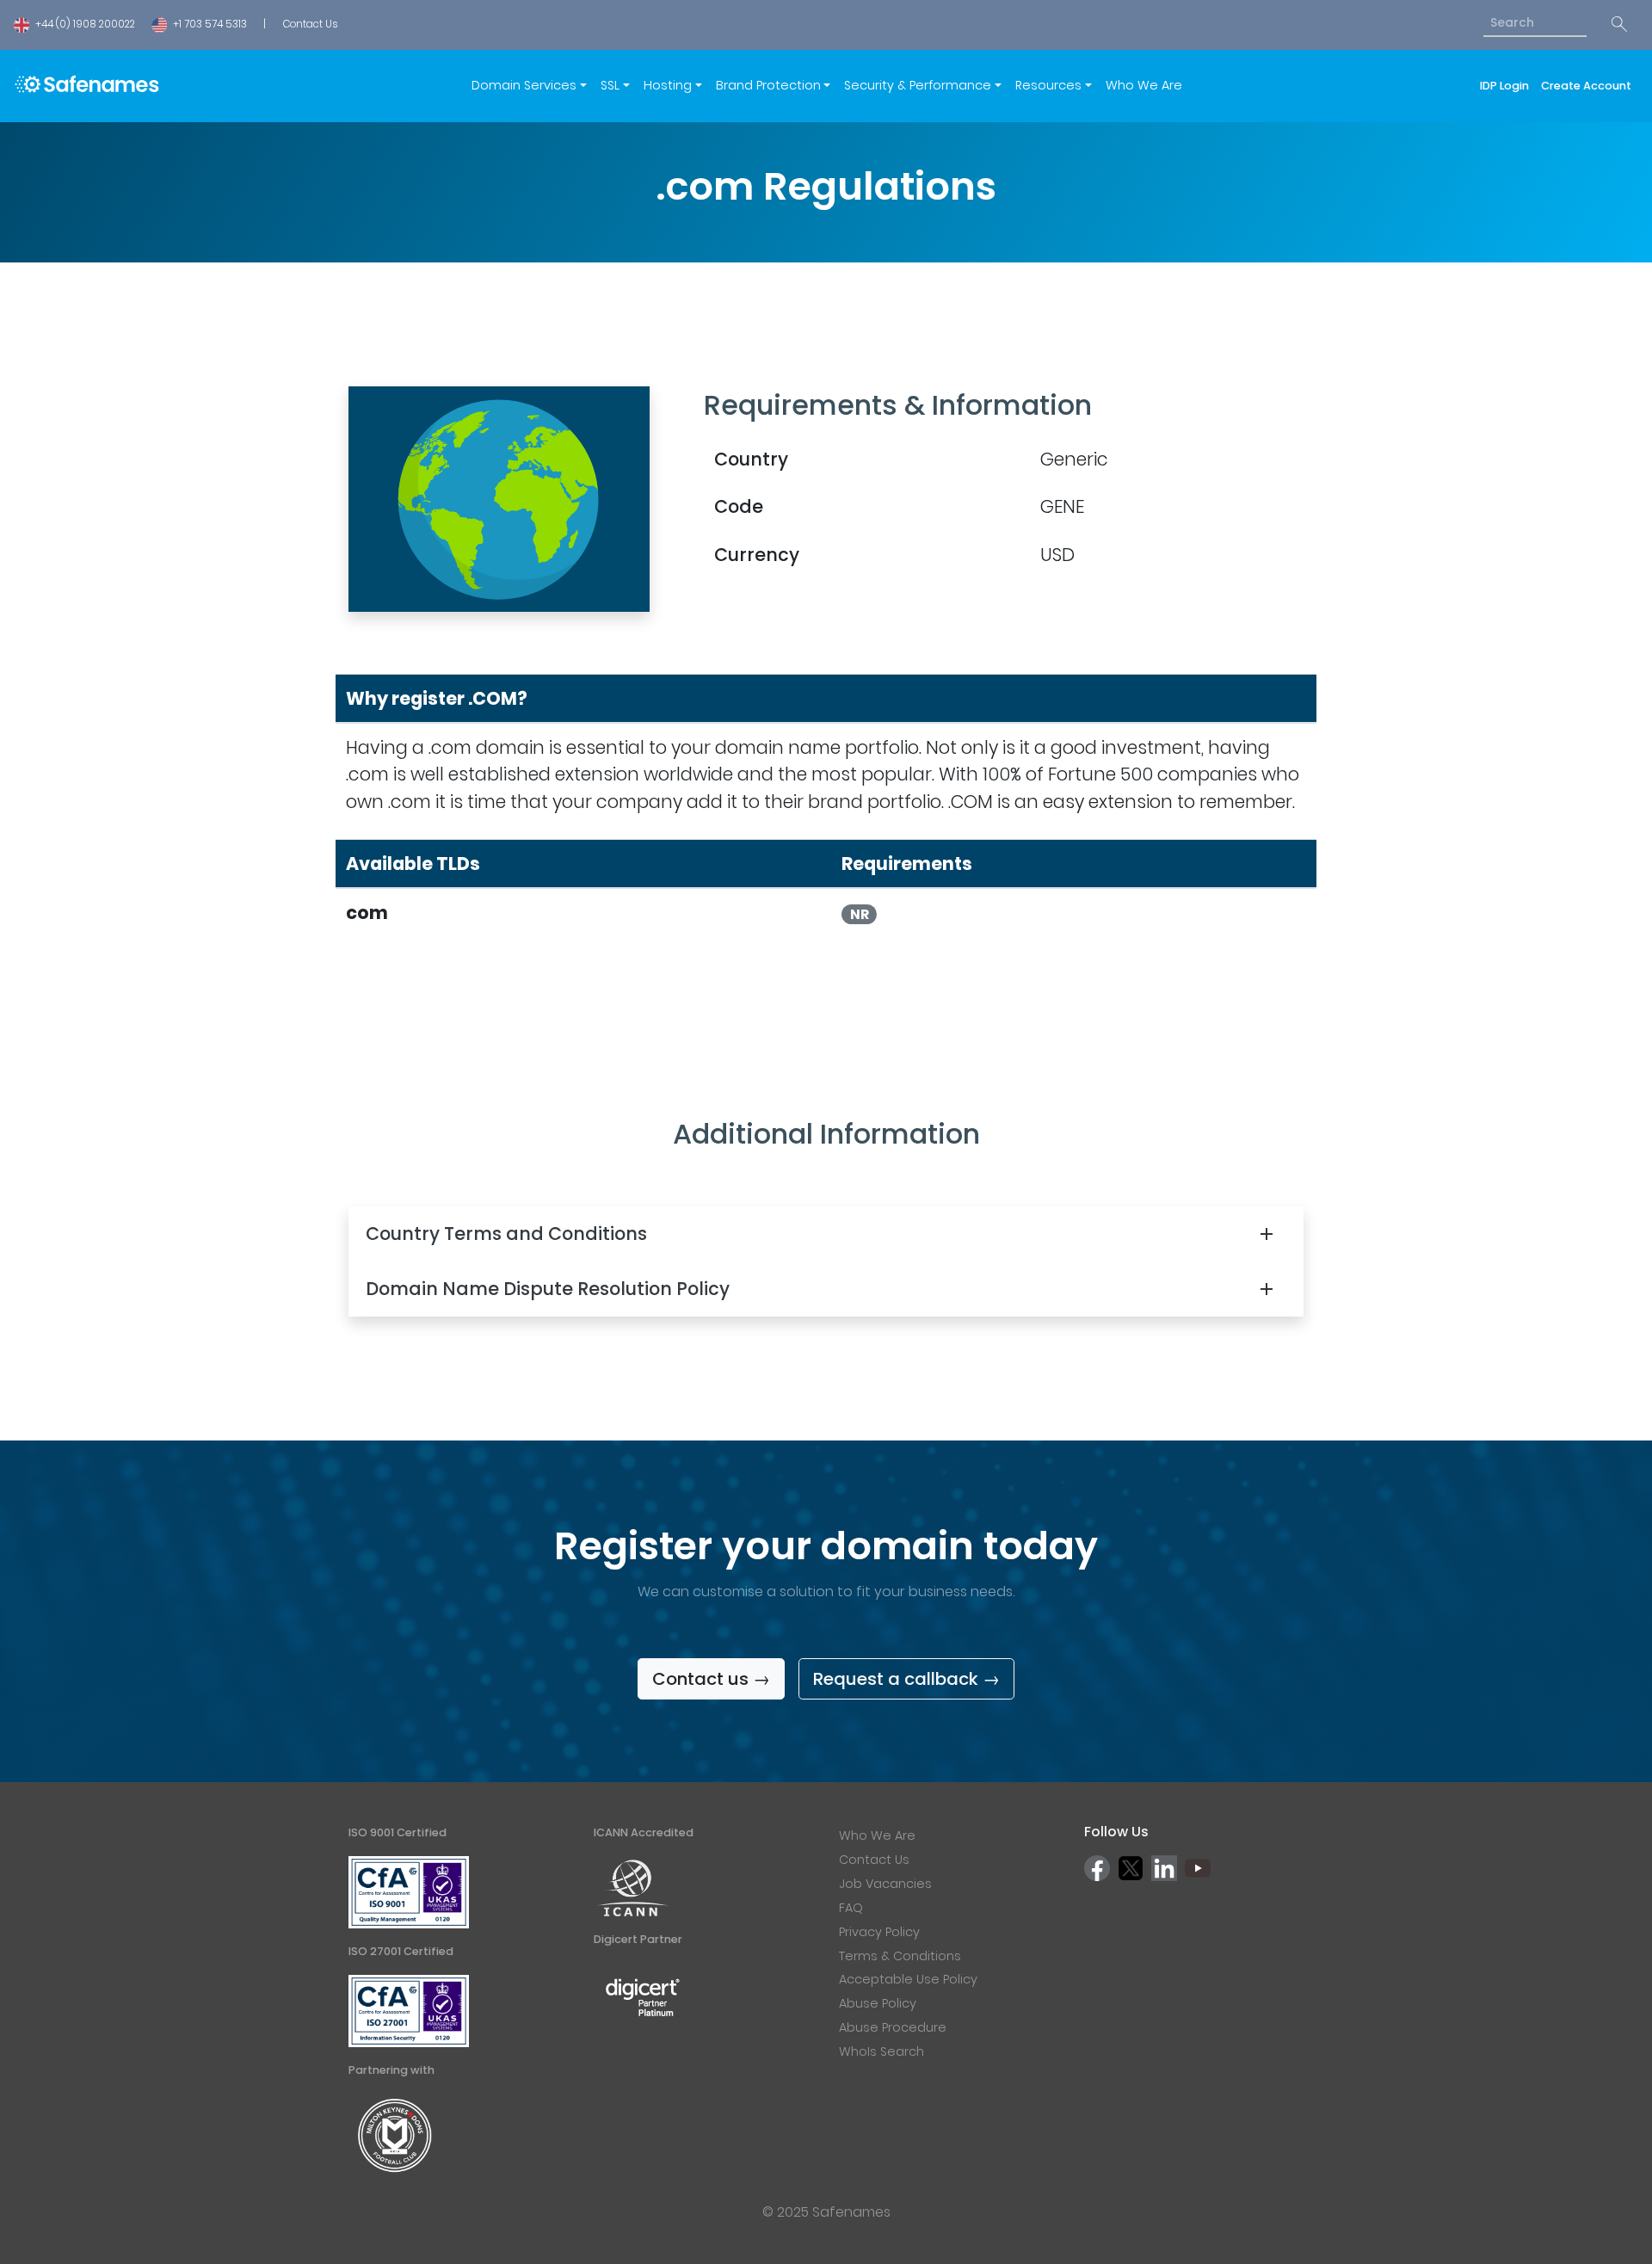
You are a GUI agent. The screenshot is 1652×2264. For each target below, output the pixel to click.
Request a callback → (906, 1679)
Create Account (1586, 86)
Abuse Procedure (893, 2027)
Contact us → (711, 1679)
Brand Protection (768, 85)
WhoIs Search (881, 2051)
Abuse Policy (878, 2003)
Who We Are (1144, 85)
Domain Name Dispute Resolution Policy (548, 1289)
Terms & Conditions (900, 1956)
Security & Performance (918, 85)
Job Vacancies (885, 1884)
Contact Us (310, 24)
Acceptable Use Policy (908, 1979)
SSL (610, 85)
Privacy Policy (879, 1932)
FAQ (851, 1908)
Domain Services (524, 85)
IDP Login (1507, 86)
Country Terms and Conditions (506, 1234)
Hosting (668, 85)
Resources (1048, 85)
